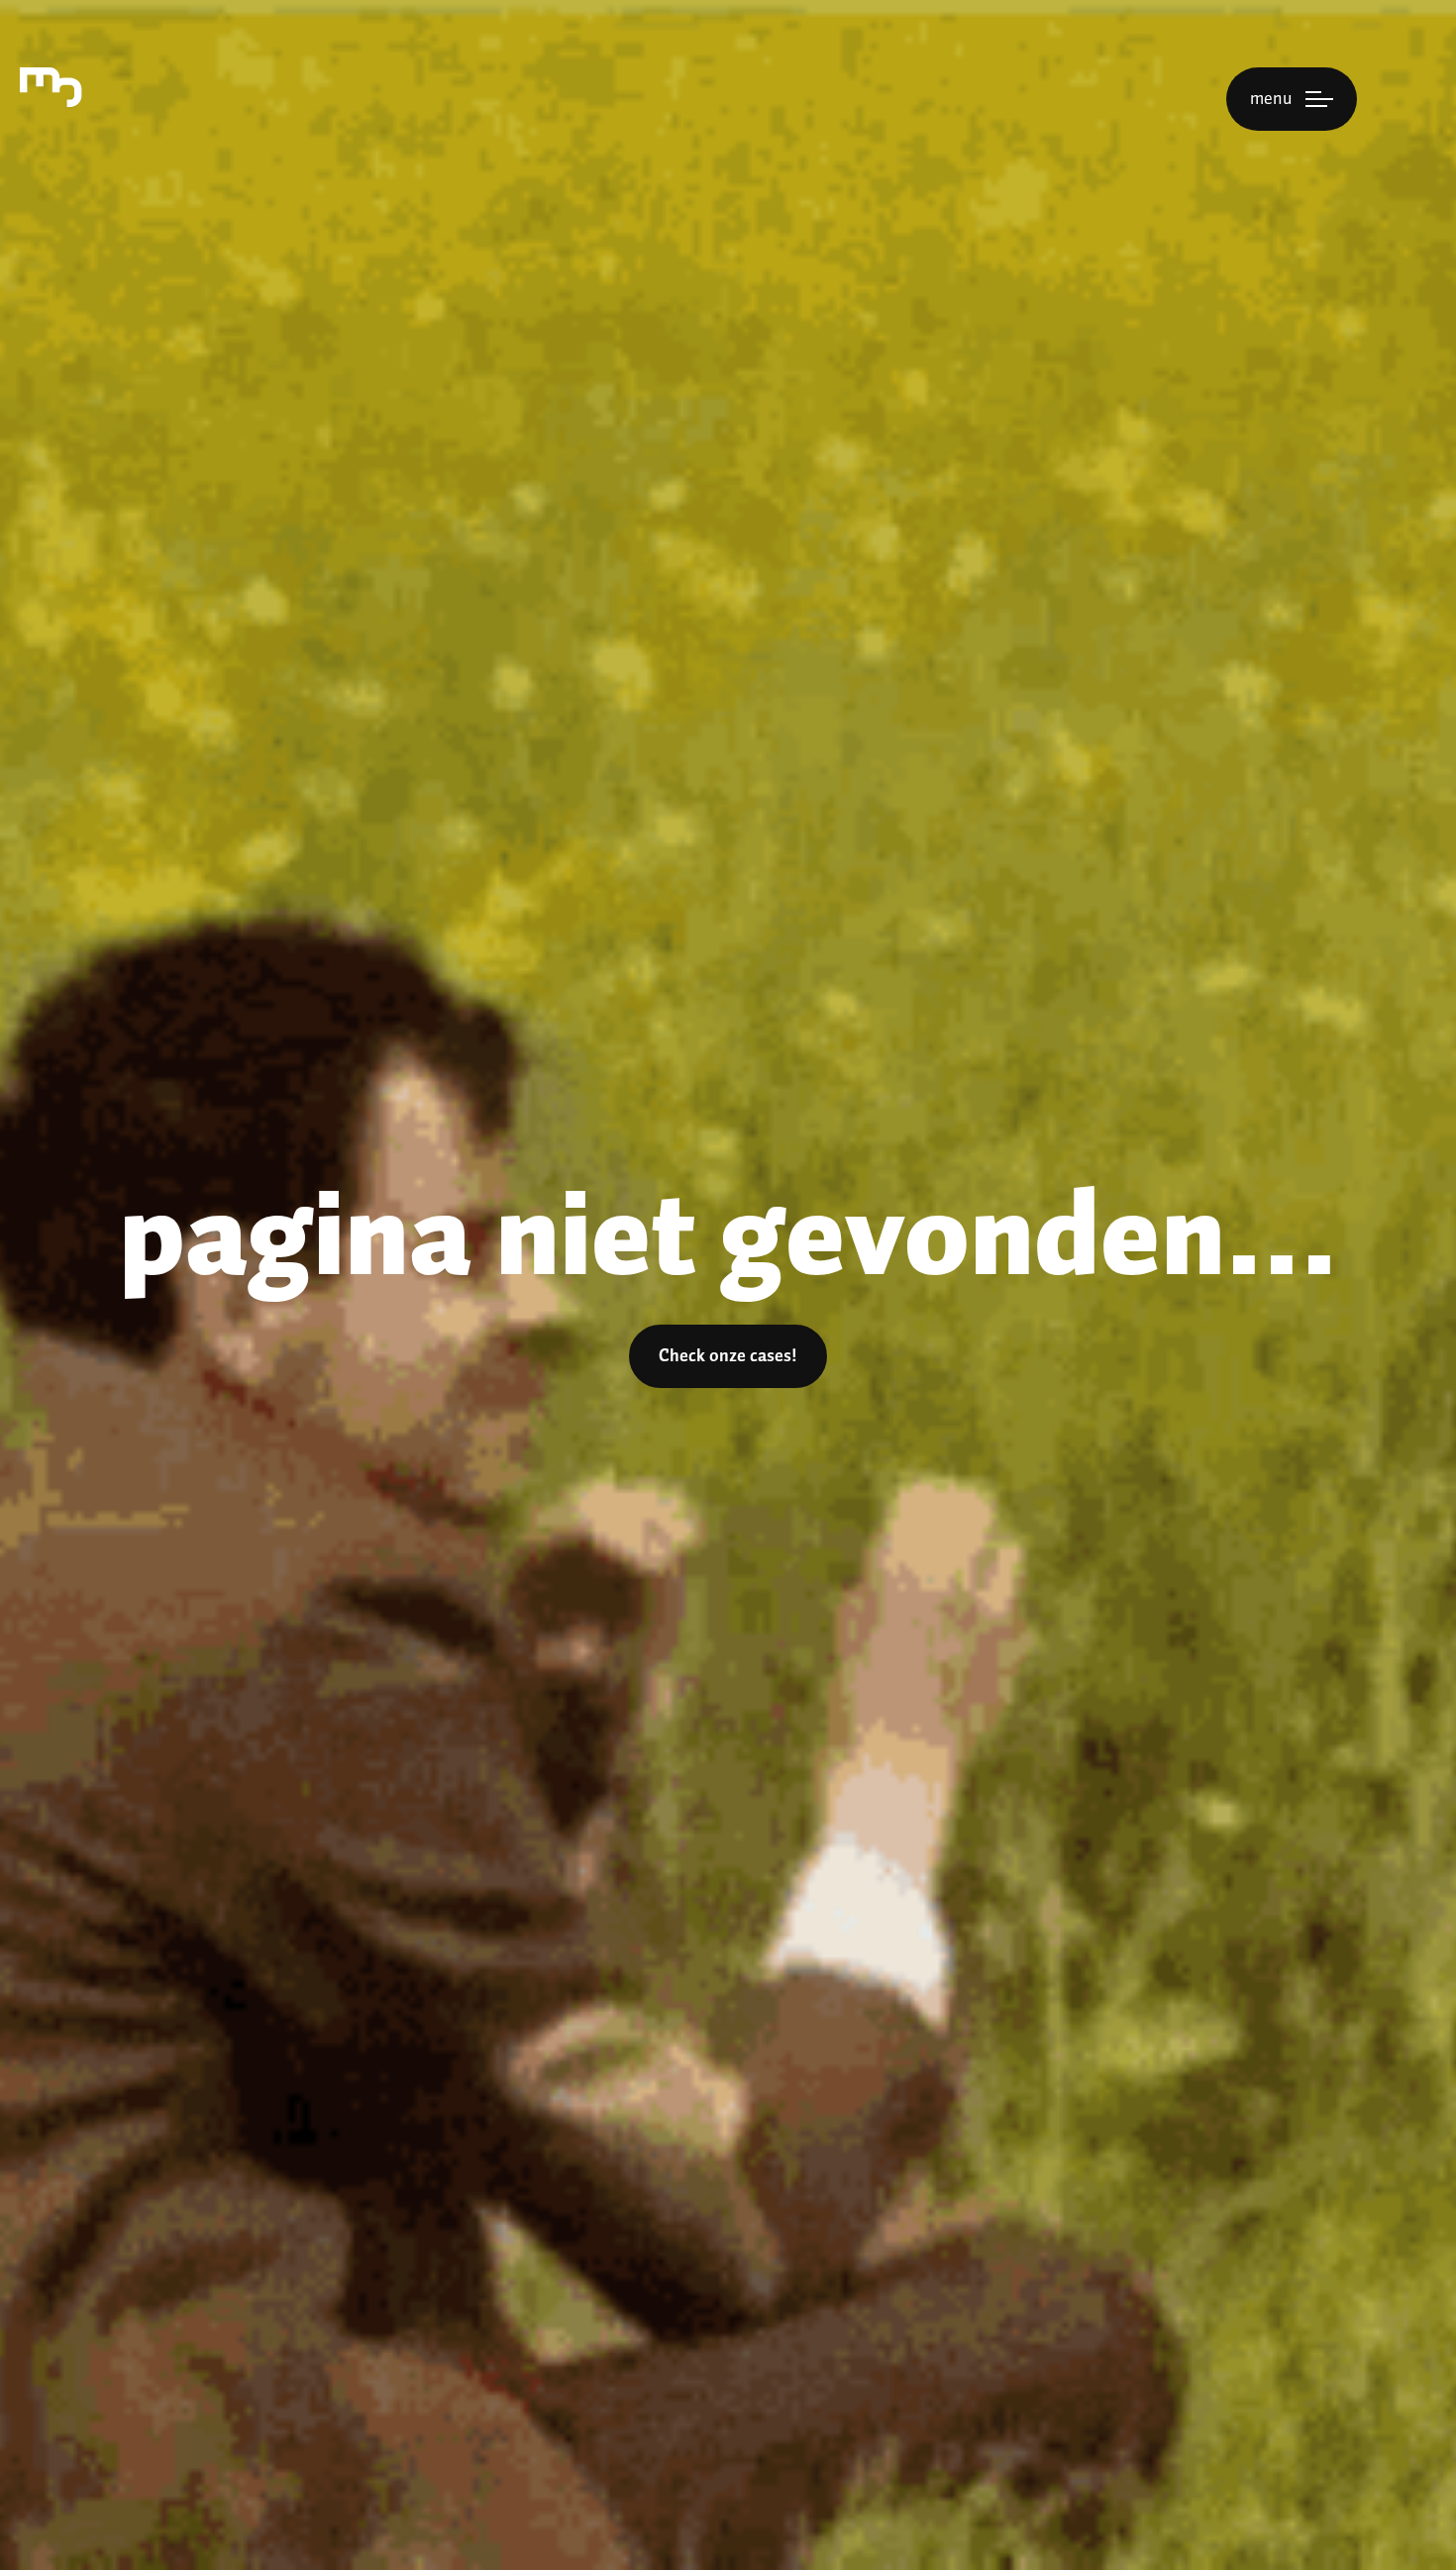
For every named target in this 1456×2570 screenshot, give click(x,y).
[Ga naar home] (51, 87)
